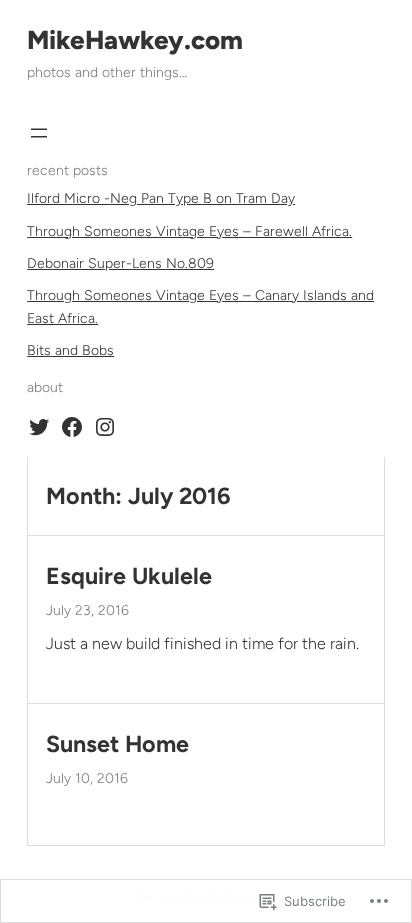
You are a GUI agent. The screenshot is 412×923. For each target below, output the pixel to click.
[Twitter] (39, 427)
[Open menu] (39, 133)
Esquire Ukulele (129, 576)
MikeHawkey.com (135, 40)
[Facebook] (72, 427)
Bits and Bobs (70, 350)
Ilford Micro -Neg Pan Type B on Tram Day (161, 198)
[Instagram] (105, 427)
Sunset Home (117, 744)
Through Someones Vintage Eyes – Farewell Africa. (189, 231)
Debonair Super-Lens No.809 (120, 263)
